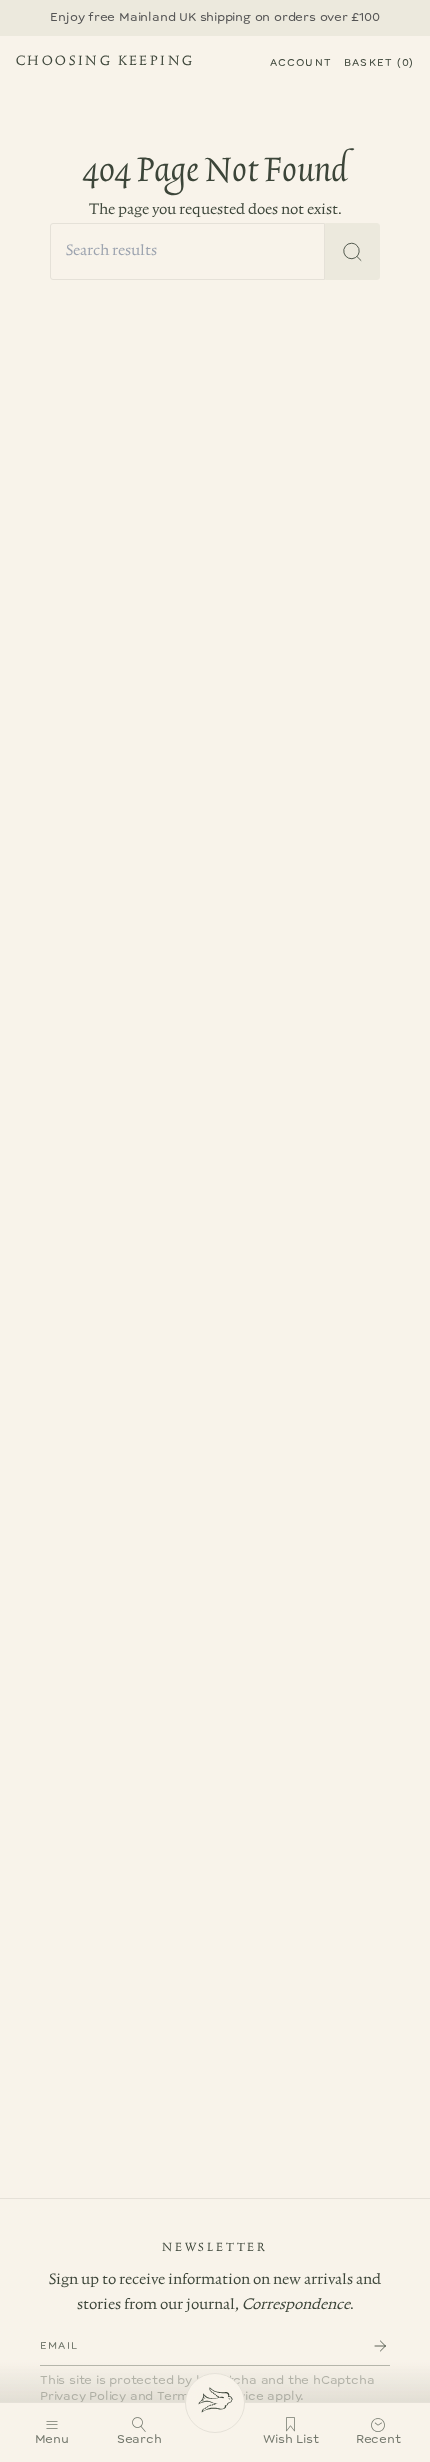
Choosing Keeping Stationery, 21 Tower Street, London (105, 64)
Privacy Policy (83, 2396)
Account (301, 63)
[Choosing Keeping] (215, 2403)
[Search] (352, 251)
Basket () (379, 63)
